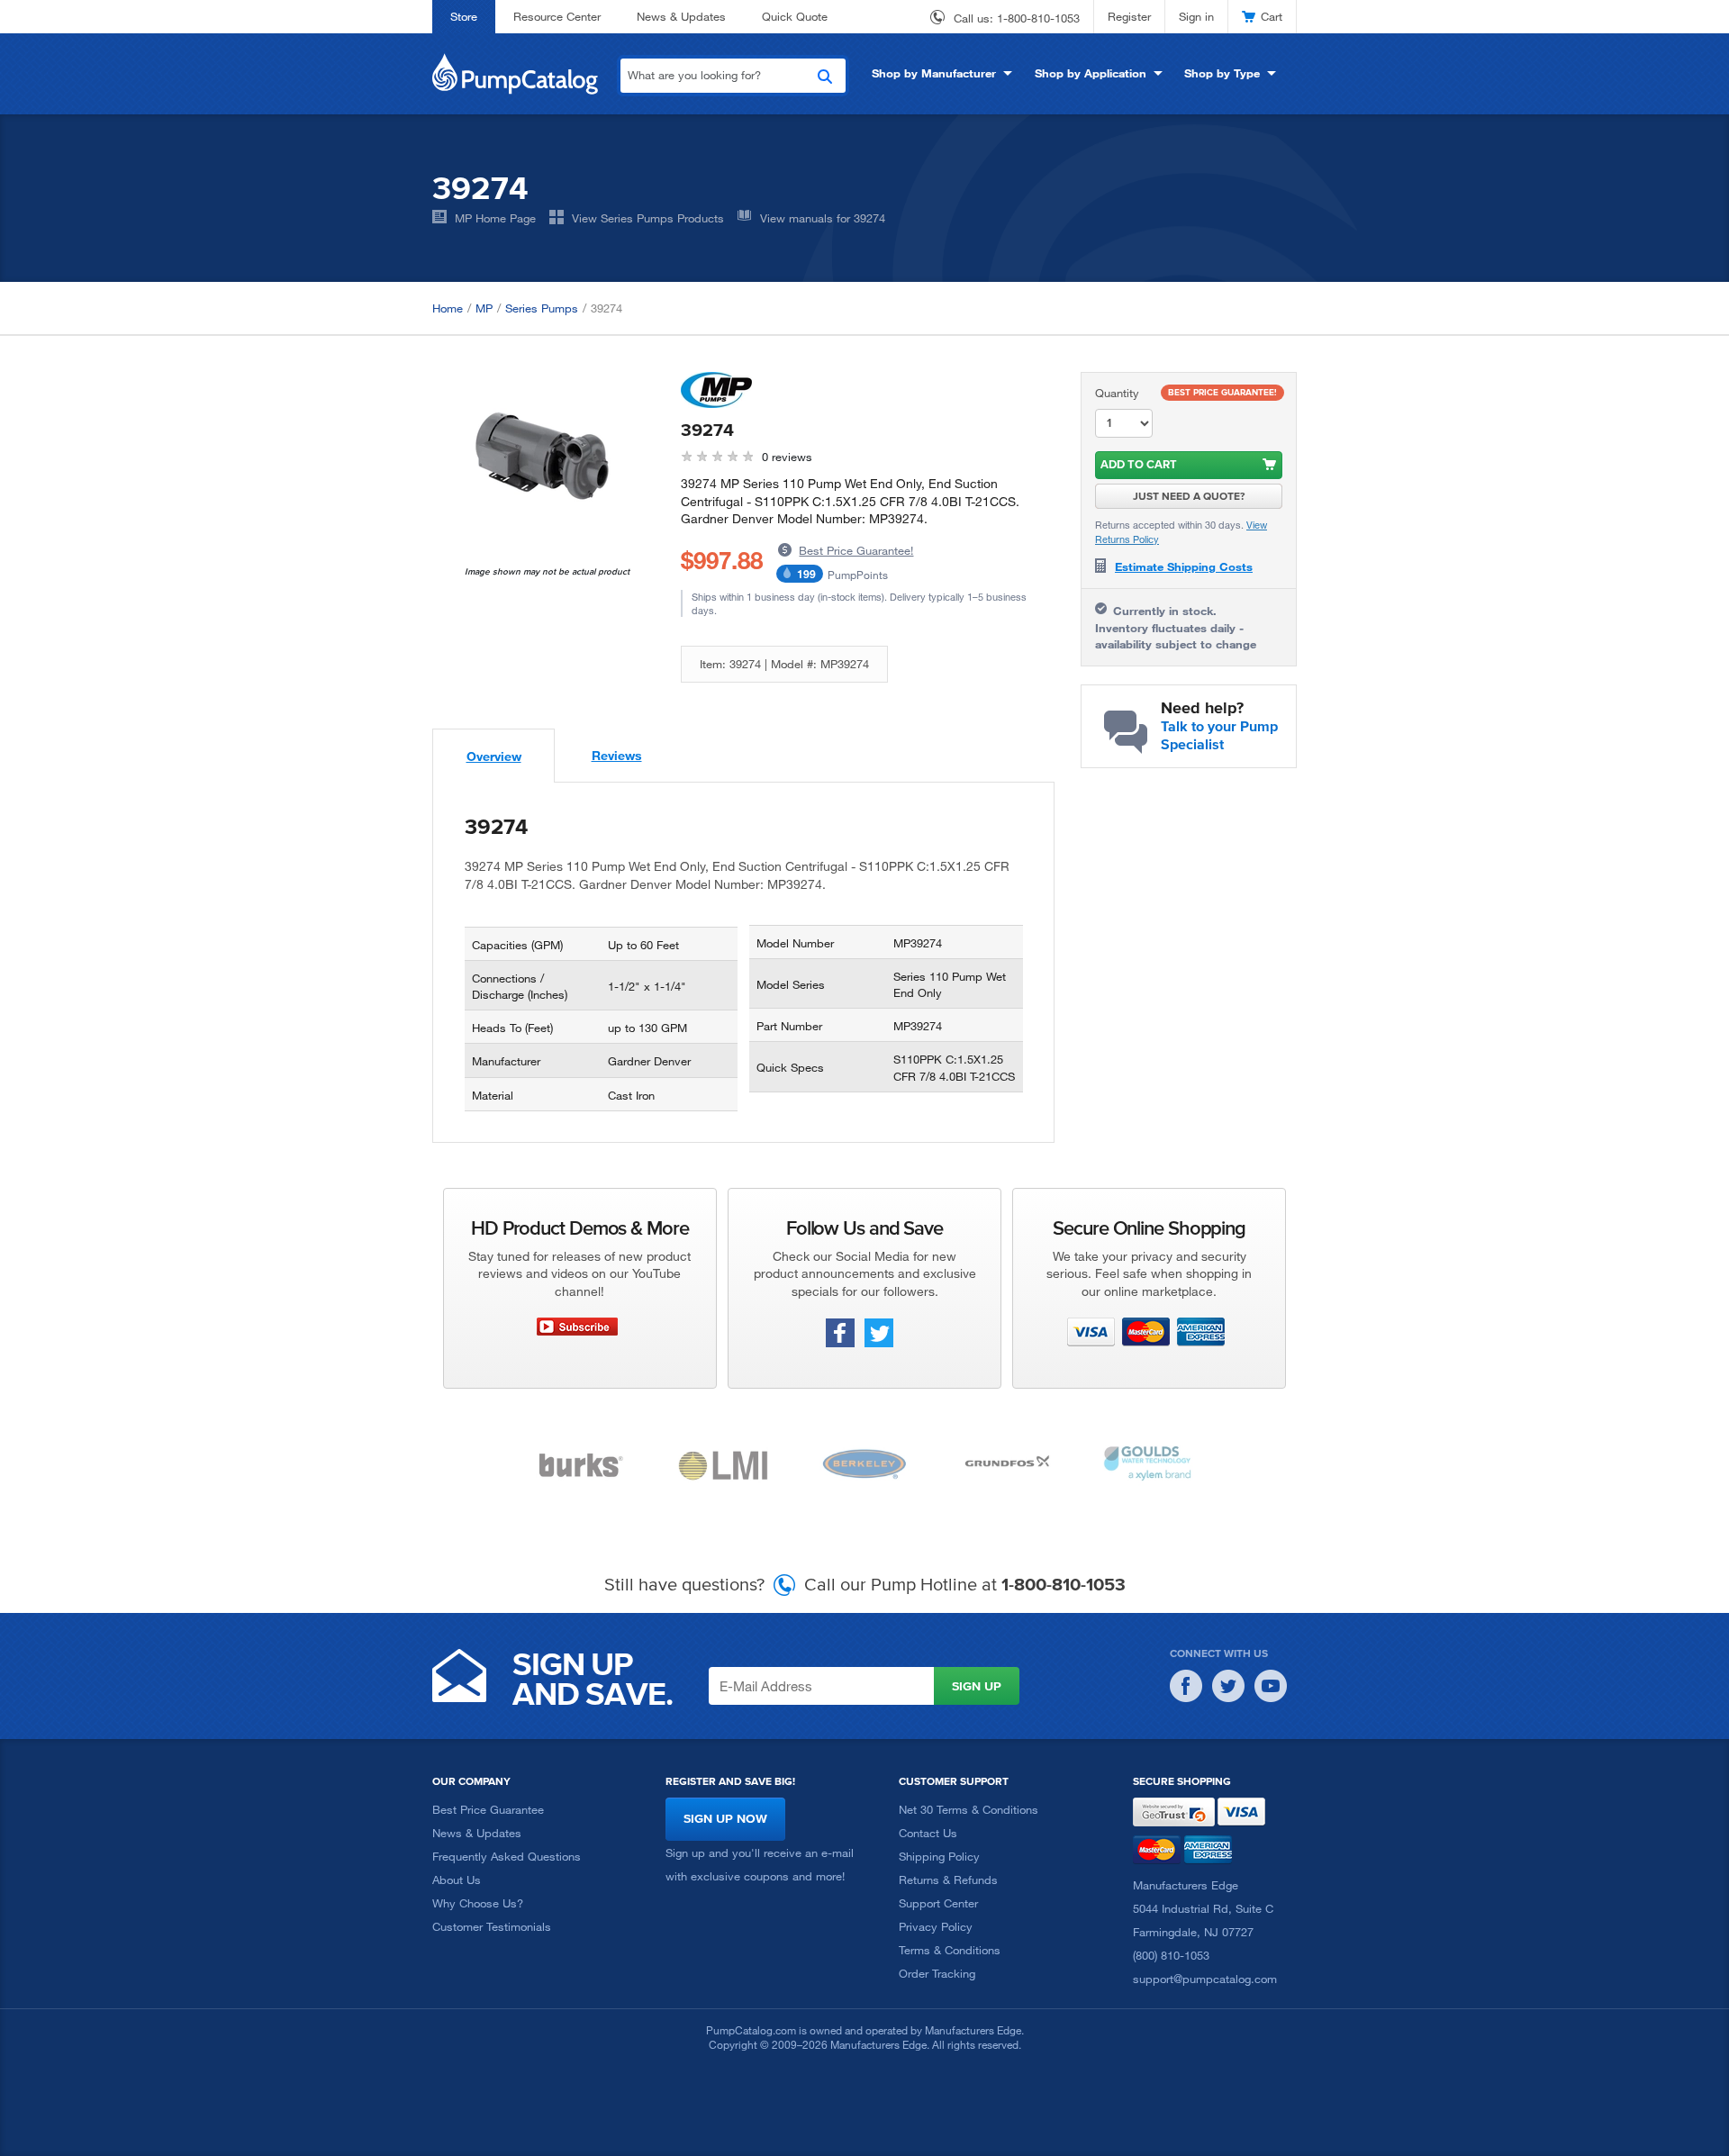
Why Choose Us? (478, 1903)
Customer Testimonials (492, 1926)
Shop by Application (1091, 73)
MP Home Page (495, 218)
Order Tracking (937, 1973)
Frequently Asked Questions (507, 1856)
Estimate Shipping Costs (1184, 566)
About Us (457, 1880)
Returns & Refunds (948, 1880)
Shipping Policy (939, 1856)
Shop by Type (1222, 73)
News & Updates (681, 16)
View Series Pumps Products (648, 218)
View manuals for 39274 (823, 218)
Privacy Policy (936, 1926)
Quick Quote (795, 16)
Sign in (1196, 16)
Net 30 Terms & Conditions (969, 1809)
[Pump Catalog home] (515, 72)
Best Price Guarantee (488, 1809)
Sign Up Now (725, 1819)
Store (464, 16)
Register (1129, 16)
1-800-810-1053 (1038, 18)
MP (484, 308)
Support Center (938, 1903)
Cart (1272, 16)
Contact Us (928, 1833)
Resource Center (557, 16)
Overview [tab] (494, 756)
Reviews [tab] (617, 755)
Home (448, 308)
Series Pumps (542, 308)
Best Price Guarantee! (856, 550)
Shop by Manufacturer (934, 73)
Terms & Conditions (950, 1950)
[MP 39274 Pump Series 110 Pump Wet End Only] (543, 453)
